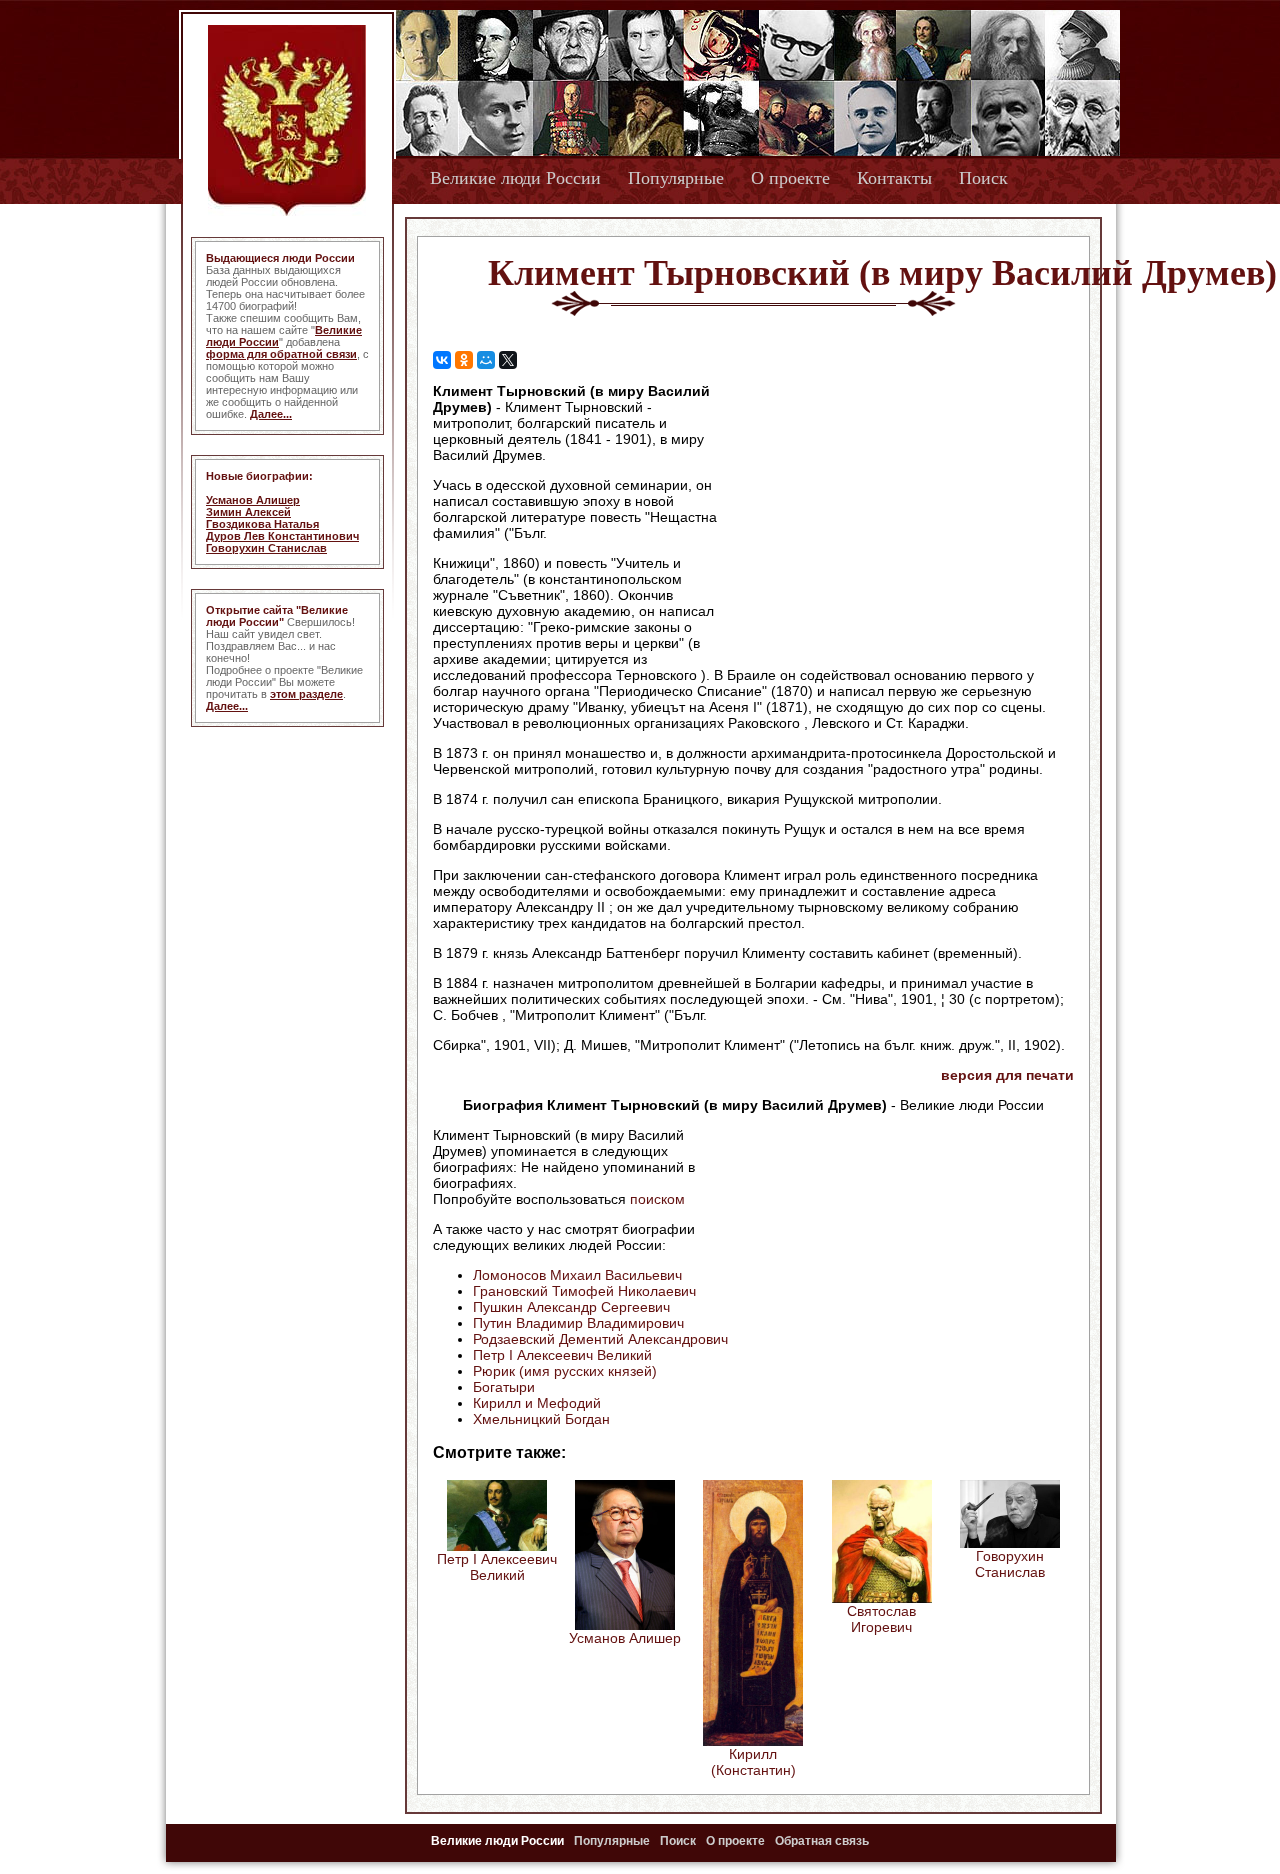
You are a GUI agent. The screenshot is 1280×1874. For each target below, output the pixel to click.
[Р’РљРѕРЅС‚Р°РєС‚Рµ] (442, 360)
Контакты (894, 178)
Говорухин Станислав (266, 548)
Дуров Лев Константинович (282, 536)
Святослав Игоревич (881, 1619)
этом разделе (306, 694)
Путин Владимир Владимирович (578, 1323)
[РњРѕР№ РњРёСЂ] (486, 360)
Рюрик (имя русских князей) (565, 1371)
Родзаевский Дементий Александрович (600, 1339)
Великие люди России (515, 178)
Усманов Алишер (253, 500)
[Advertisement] (904, 511)
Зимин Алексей (248, 512)
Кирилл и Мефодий (537, 1403)
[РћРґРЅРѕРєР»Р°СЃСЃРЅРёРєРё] (464, 360)
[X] (508, 360)
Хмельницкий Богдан (541, 1419)
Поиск (983, 178)
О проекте (790, 178)
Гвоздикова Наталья (262, 524)
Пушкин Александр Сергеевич (571, 1307)
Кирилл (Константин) (753, 1762)
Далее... (271, 414)
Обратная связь (822, 1841)
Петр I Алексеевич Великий (562, 1355)
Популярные (676, 178)
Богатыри (504, 1387)
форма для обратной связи (281, 354)
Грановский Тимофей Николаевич (584, 1291)
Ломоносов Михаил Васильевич (577, 1275)
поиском (657, 1199)
